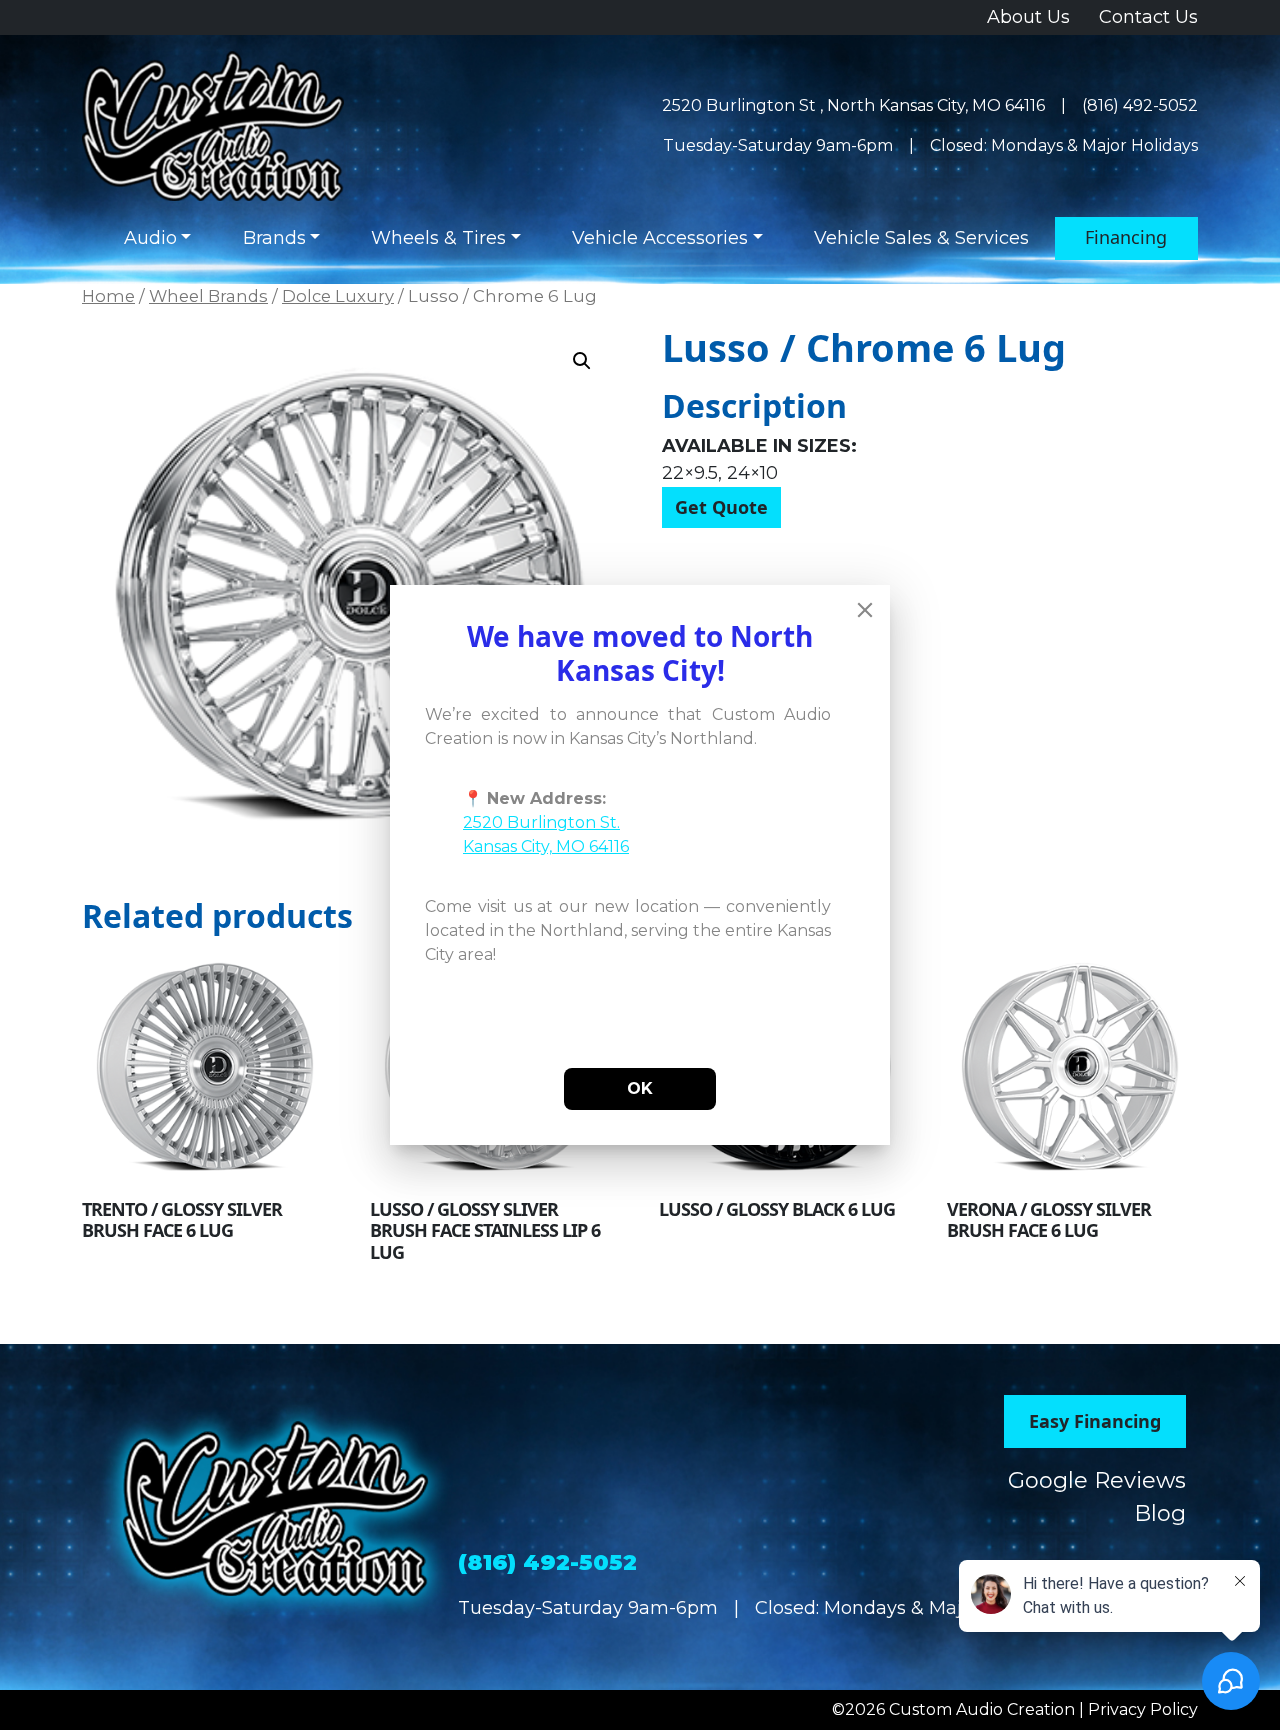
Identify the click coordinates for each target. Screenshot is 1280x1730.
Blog (1160, 1513)
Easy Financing (1095, 1421)
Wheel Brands (208, 296)
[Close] (865, 610)
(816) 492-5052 (1140, 105)
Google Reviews (1097, 1480)
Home (108, 296)
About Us (1028, 17)
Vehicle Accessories (660, 238)
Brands (274, 238)
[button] (582, 361)
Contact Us (1148, 17)
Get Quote (721, 507)
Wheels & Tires (438, 238)
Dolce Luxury (338, 296)
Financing (1126, 237)
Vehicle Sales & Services (921, 238)
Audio (150, 238)
